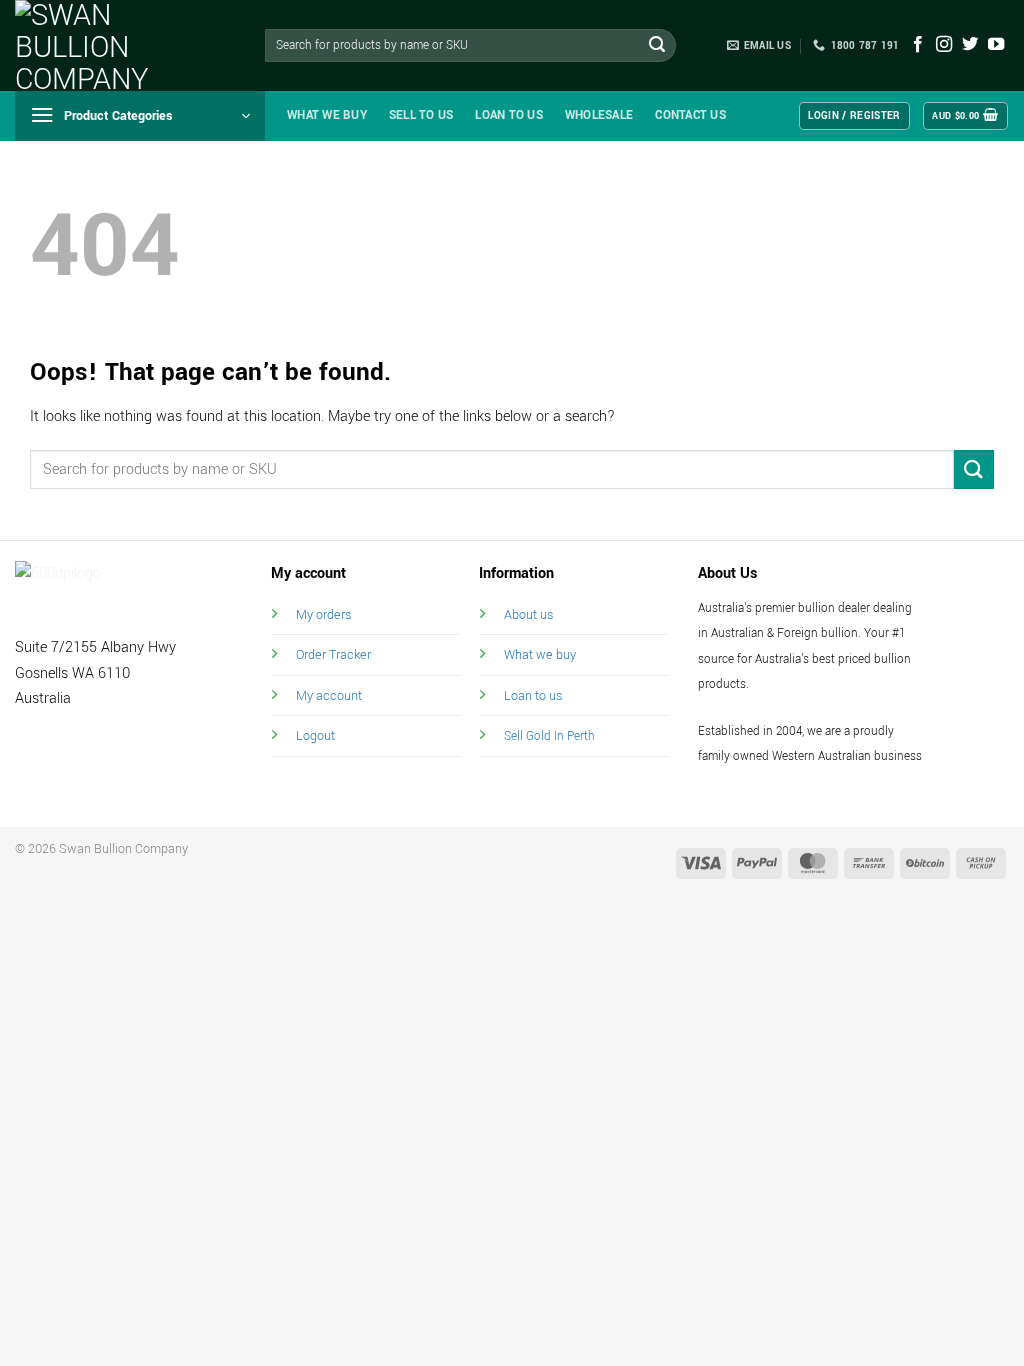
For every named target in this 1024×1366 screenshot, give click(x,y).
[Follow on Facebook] (918, 45)
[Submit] (657, 46)
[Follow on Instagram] (944, 45)
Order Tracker (333, 654)
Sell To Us (421, 115)
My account (329, 695)
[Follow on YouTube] (996, 45)
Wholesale (599, 115)
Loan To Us (509, 115)
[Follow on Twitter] (970, 45)
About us (528, 614)
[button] (140, 116)
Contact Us (690, 115)
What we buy (327, 115)
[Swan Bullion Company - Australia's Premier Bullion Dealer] (115, 45)
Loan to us (533, 695)
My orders (323, 614)
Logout (315, 735)
